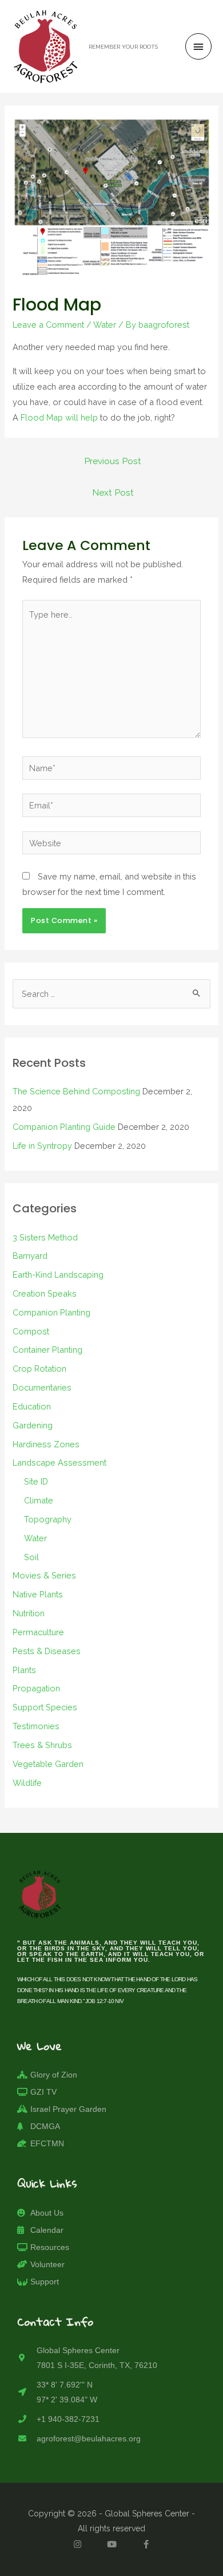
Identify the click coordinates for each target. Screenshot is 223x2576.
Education (32, 1406)
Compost (31, 1331)
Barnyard (30, 1256)
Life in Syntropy (42, 1146)
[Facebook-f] (146, 2544)
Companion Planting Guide (64, 1127)
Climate (39, 1500)
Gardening (33, 1425)
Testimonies (36, 1726)
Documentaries (42, 1387)
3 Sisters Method (45, 1237)
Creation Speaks (45, 1293)
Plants (24, 1670)
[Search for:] (111, 994)
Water (105, 325)
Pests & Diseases (47, 1651)
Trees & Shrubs (42, 1745)
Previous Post (113, 461)
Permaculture (38, 1632)
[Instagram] (77, 2544)
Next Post (113, 492)
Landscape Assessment (59, 1462)
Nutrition (29, 1613)
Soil (31, 1557)
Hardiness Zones (46, 1444)
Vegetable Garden (48, 1764)
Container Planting (47, 1350)
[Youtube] (111, 2544)
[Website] (111, 845)
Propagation (36, 1688)
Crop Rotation (39, 1368)
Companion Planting (51, 1312)
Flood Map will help (59, 417)
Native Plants (38, 1594)
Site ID (36, 1481)
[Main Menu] (198, 46)
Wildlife (27, 1783)
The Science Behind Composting (76, 1091)
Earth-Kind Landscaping (58, 1275)
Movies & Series (44, 1575)
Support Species (45, 1707)
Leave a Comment (48, 325)
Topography (48, 1519)
